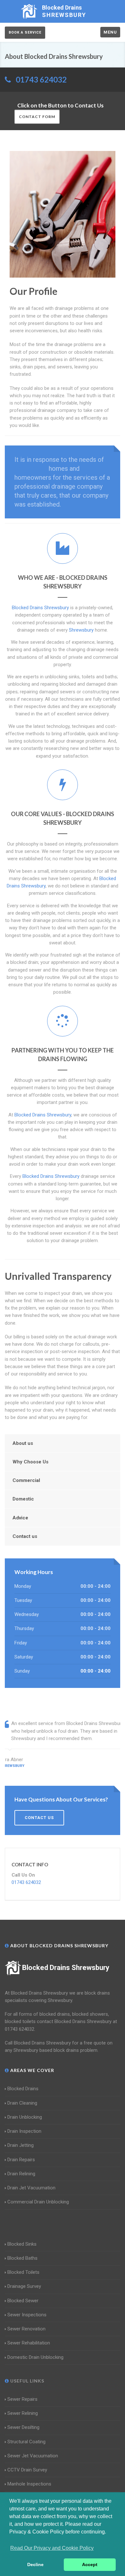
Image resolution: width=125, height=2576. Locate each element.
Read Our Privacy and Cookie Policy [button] (52, 2548)
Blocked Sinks (22, 2244)
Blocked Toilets (23, 2272)
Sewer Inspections (27, 2315)
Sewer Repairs (22, 2399)
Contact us (25, 1536)
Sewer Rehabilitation (29, 2343)
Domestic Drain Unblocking (35, 2357)
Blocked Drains (23, 2089)
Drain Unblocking (25, 2117)
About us (23, 1443)
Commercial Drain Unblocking (38, 2202)
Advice (20, 1518)
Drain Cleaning (22, 2103)
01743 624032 (41, 79)
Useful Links (27, 2381)
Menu (110, 32)
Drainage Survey (24, 2286)
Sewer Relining (23, 2413)
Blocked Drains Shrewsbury (66, 1968)
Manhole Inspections (29, 2484)
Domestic (23, 1499)
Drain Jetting (21, 2145)
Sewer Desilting (23, 2427)
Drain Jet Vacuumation (31, 2188)
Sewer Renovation (26, 2329)
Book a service (25, 32)
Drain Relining (21, 2174)
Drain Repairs (21, 2160)
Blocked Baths (22, 2258)
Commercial (26, 1480)
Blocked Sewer (23, 2301)
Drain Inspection (24, 2131)
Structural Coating (26, 2442)
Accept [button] (90, 2564)
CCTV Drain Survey (27, 2470)
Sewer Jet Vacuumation (33, 2456)
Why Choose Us (30, 1462)
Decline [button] (35, 2564)
